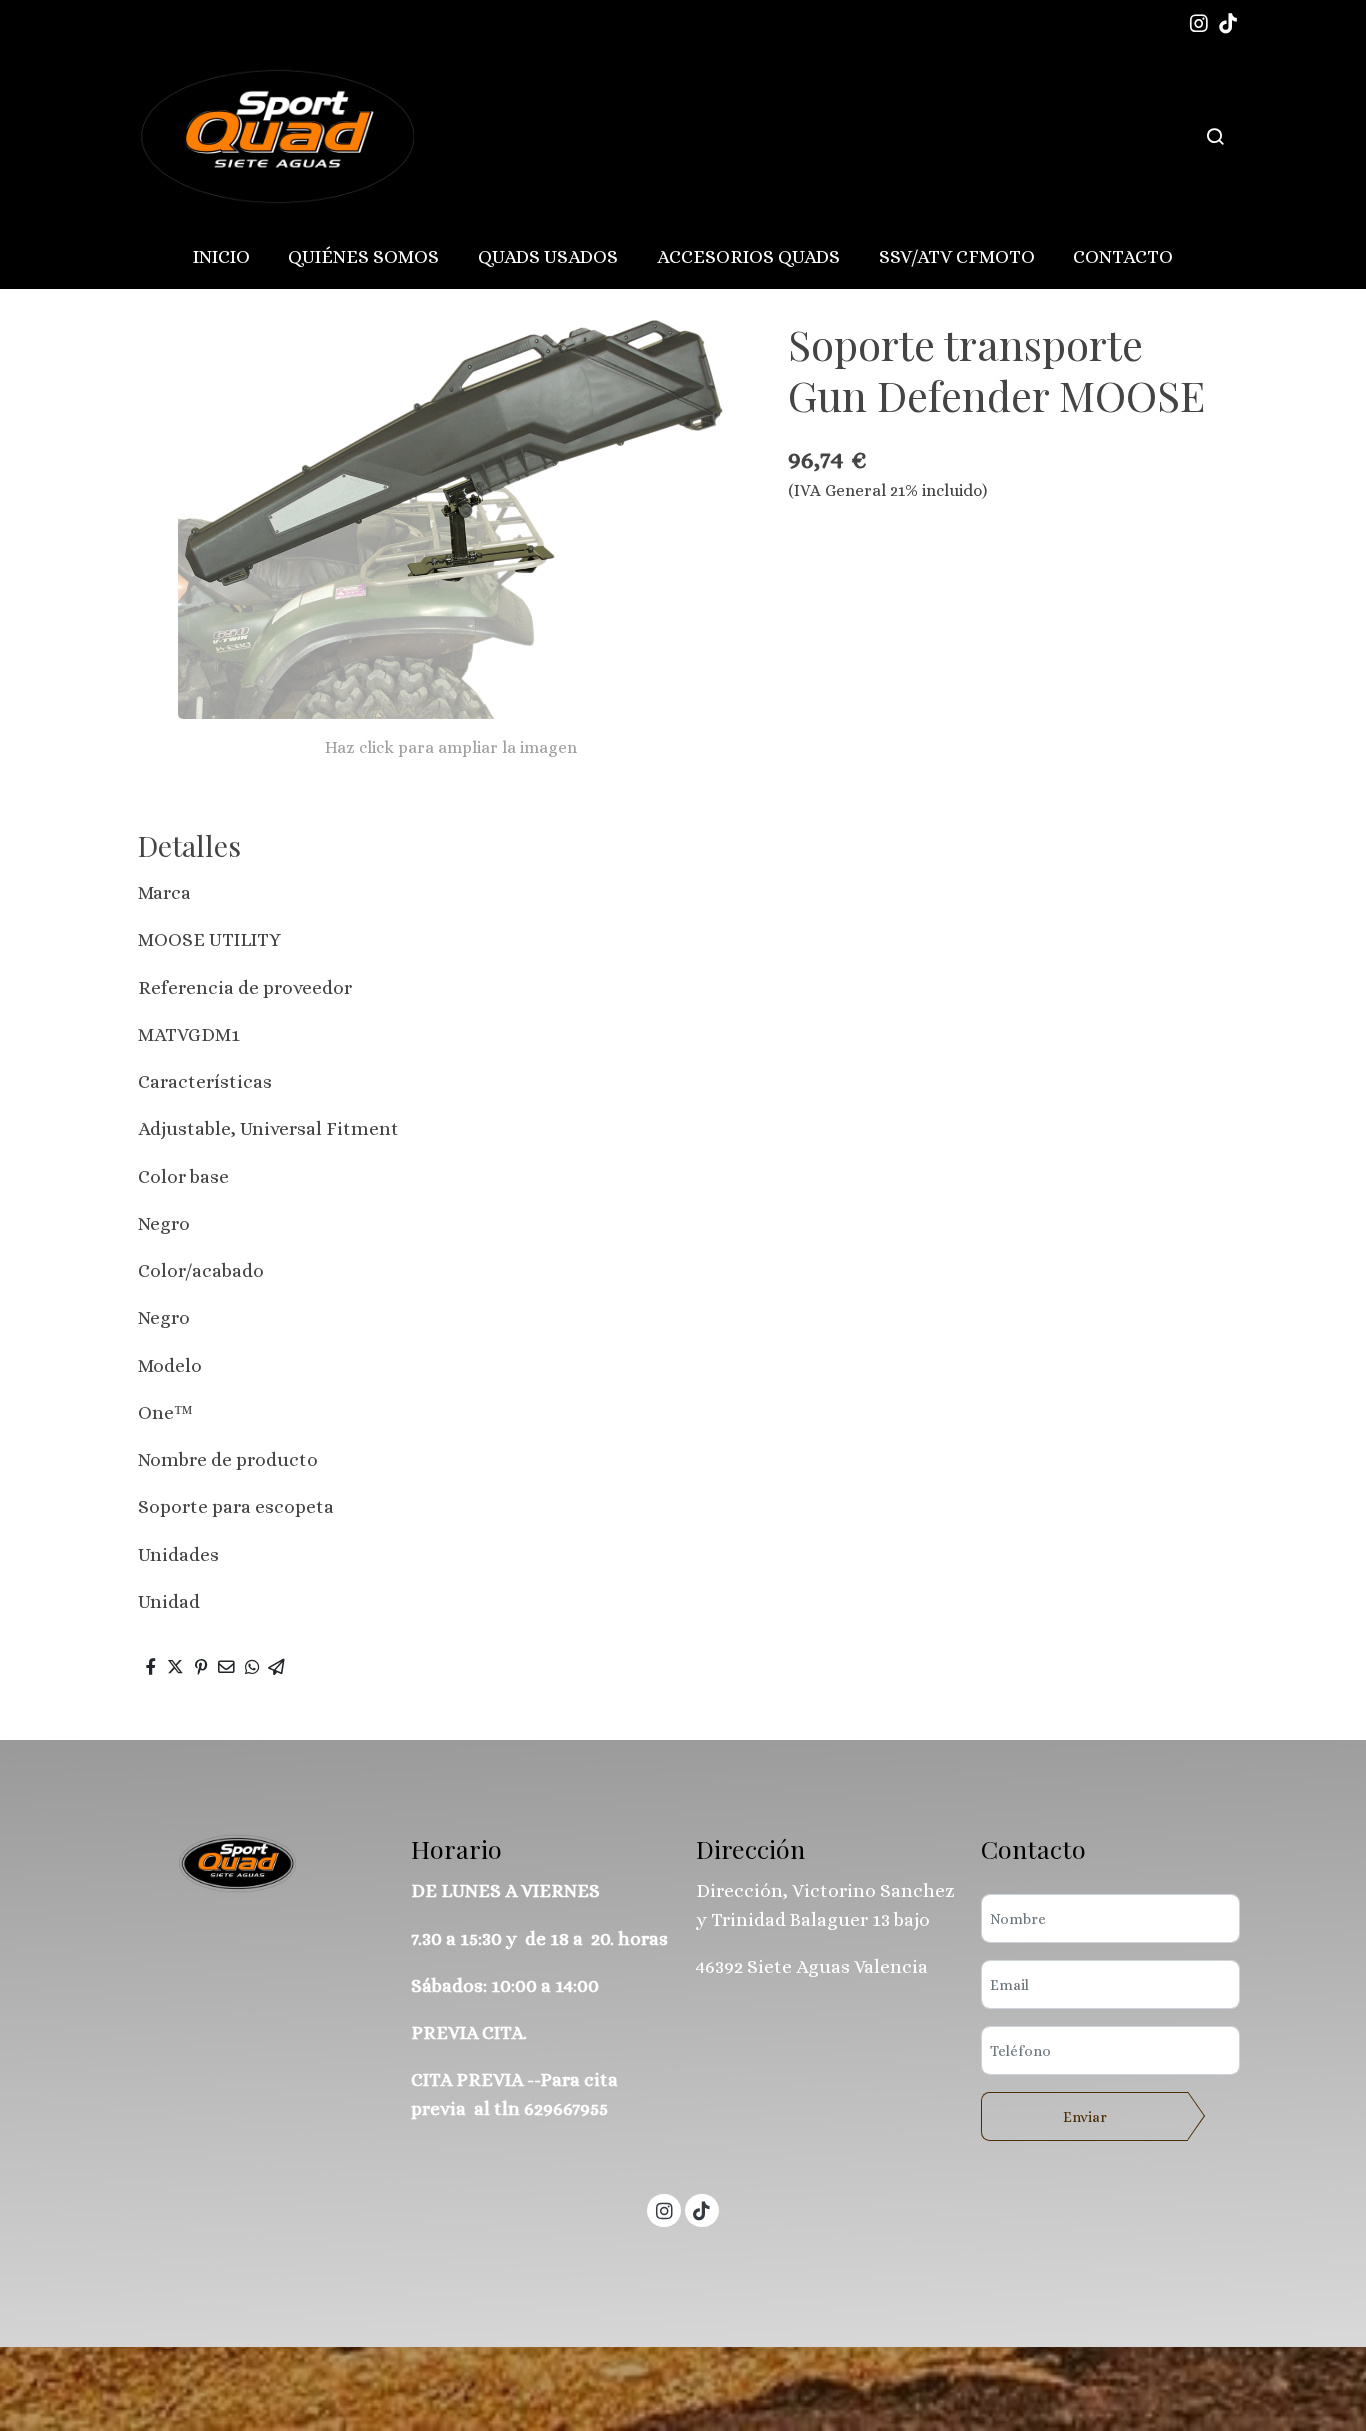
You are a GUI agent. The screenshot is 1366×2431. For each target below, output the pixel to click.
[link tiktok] (1228, 22)
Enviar (1085, 2117)
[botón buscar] (1215, 136)
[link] (274, 136)
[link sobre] (255, 1863)
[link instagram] (1199, 22)
